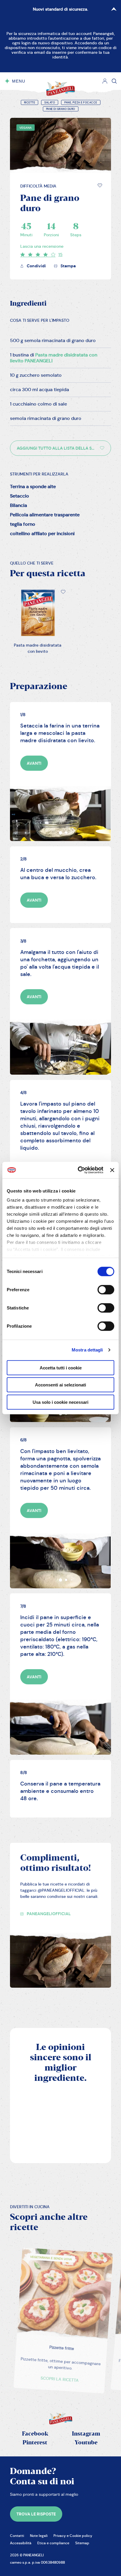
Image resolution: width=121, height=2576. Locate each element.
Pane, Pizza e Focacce (81, 103)
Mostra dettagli (87, 1350)
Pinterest (35, 2443)
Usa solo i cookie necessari (60, 1402)
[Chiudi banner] (112, 1170)
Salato (50, 103)
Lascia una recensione (42, 246)
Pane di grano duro (61, 109)
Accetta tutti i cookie (61, 1367)
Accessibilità (21, 2543)
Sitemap (82, 2543)
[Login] (105, 81)
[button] (100, 185)
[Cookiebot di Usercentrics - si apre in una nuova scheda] (78, 1170)
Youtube (86, 2443)
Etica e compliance (53, 2543)
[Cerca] (114, 81)
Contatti (17, 2536)
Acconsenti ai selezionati (60, 1385)
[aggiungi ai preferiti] (100, 185)
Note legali (39, 2536)
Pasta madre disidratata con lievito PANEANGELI (54, 358)
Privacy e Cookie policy (73, 2536)
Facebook (35, 2434)
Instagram (86, 2434)
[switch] (106, 1289)
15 (60, 254)
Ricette (30, 103)
